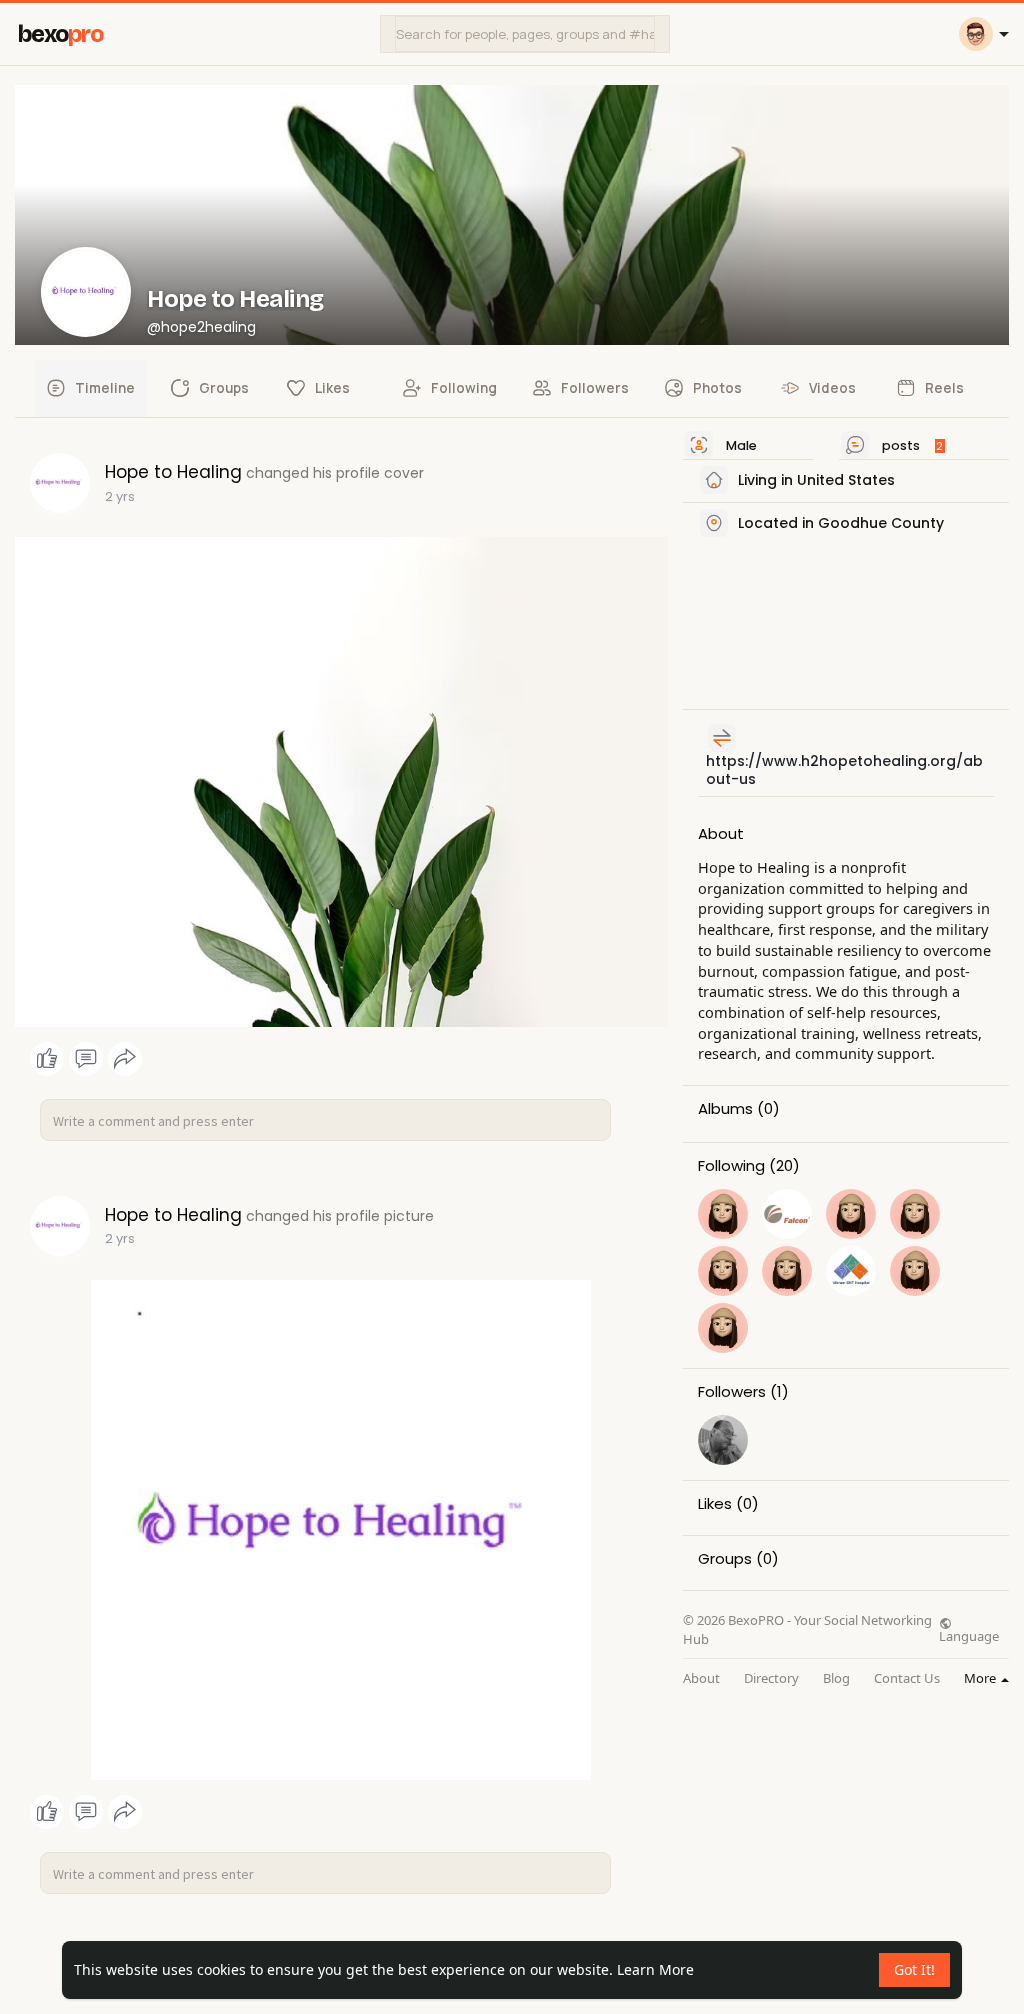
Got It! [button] (914, 1969)
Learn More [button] (655, 1969)
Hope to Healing (235, 299)
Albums (725, 1109)
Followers (732, 1392)
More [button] (981, 1678)
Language (969, 1635)
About (701, 1678)
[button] (525, 34)
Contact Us (907, 1678)
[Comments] (86, 1059)
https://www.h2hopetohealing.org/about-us (844, 770)
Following (731, 1166)
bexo (60, 34)
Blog (836, 1678)
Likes (715, 1504)
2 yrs (120, 496)
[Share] (125, 1059)
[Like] (85, 1059)
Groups (725, 1559)
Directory (771, 1678)
